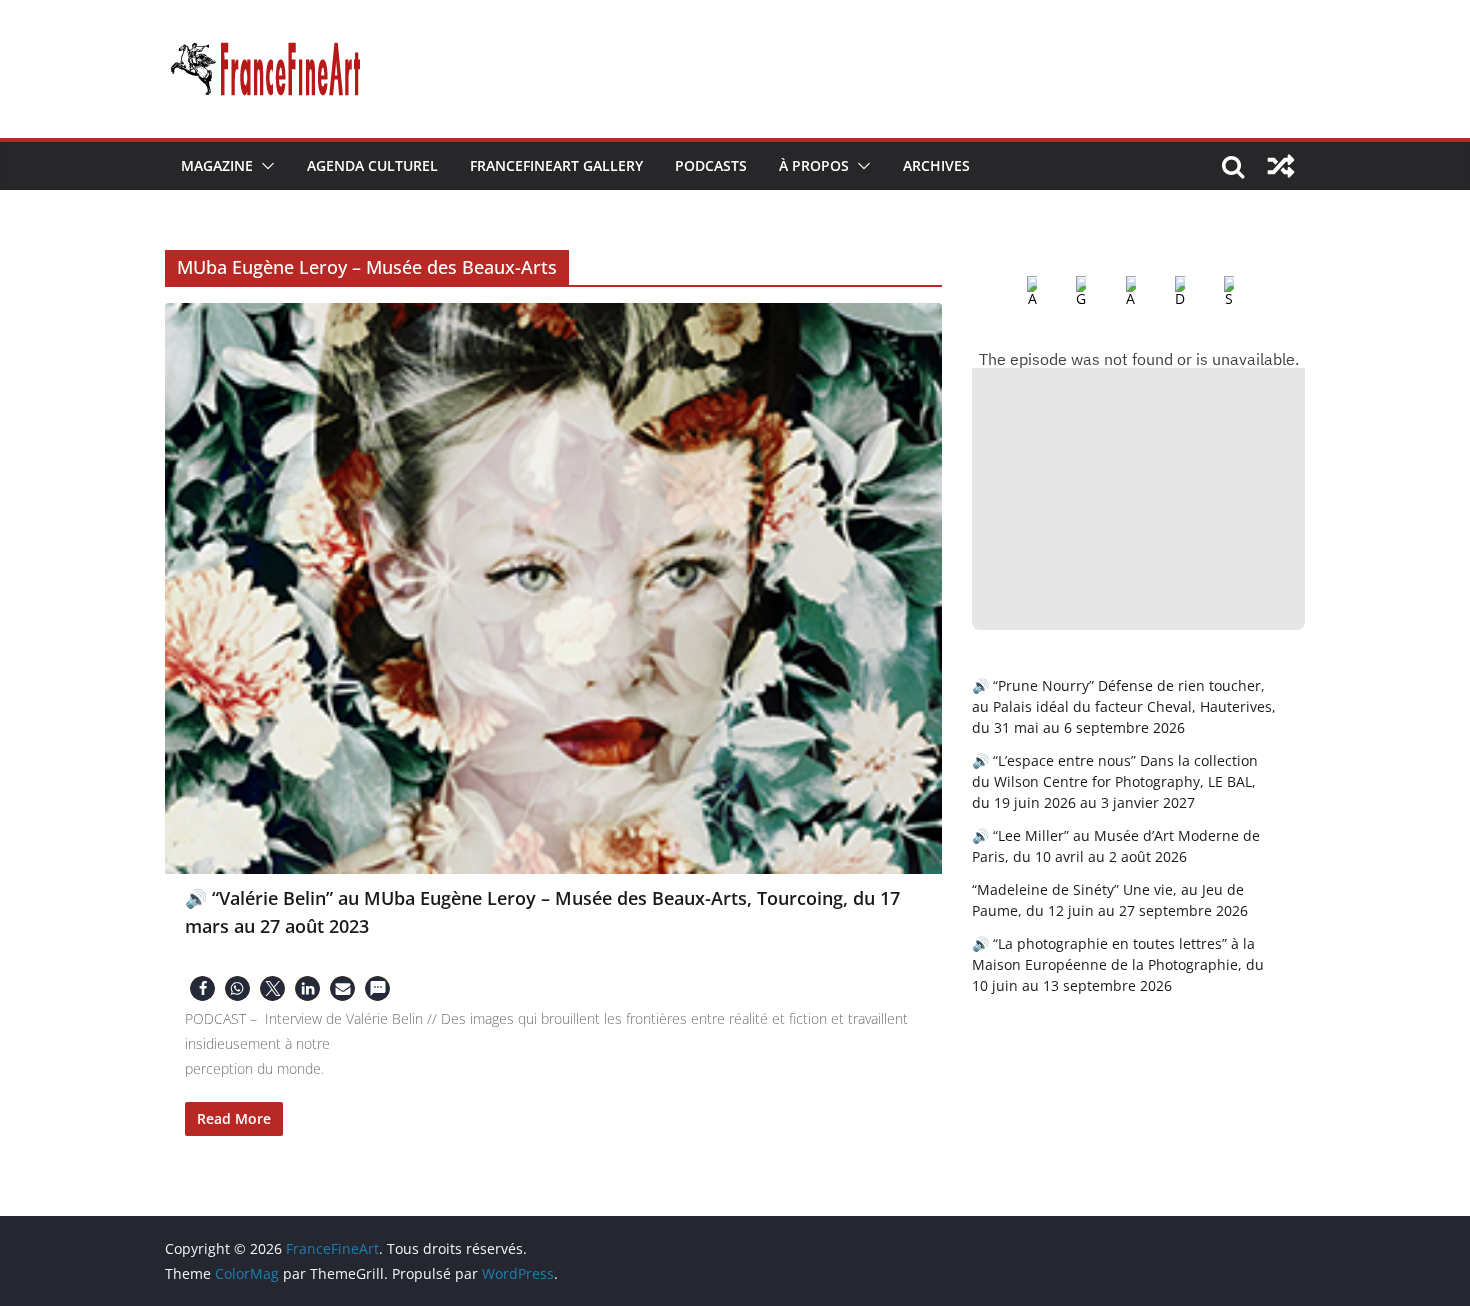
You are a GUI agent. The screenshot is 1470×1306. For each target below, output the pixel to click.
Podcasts (711, 165)
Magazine (217, 165)
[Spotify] (1213, 292)
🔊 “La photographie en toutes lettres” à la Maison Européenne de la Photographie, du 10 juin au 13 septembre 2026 (1118, 964)
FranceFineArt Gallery (556, 165)
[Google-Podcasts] (1065, 292)
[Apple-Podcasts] (1016, 292)
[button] (264, 166)
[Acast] (1115, 292)
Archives (936, 165)
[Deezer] (1164, 292)
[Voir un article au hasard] (1281, 166)
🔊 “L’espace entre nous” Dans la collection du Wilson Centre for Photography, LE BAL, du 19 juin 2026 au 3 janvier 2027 (1115, 781)
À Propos (814, 165)
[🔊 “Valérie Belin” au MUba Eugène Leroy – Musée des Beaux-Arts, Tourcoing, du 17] (553, 588)
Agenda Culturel (372, 165)
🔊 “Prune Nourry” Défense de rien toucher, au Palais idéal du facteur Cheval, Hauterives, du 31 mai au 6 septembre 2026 (1124, 706)
